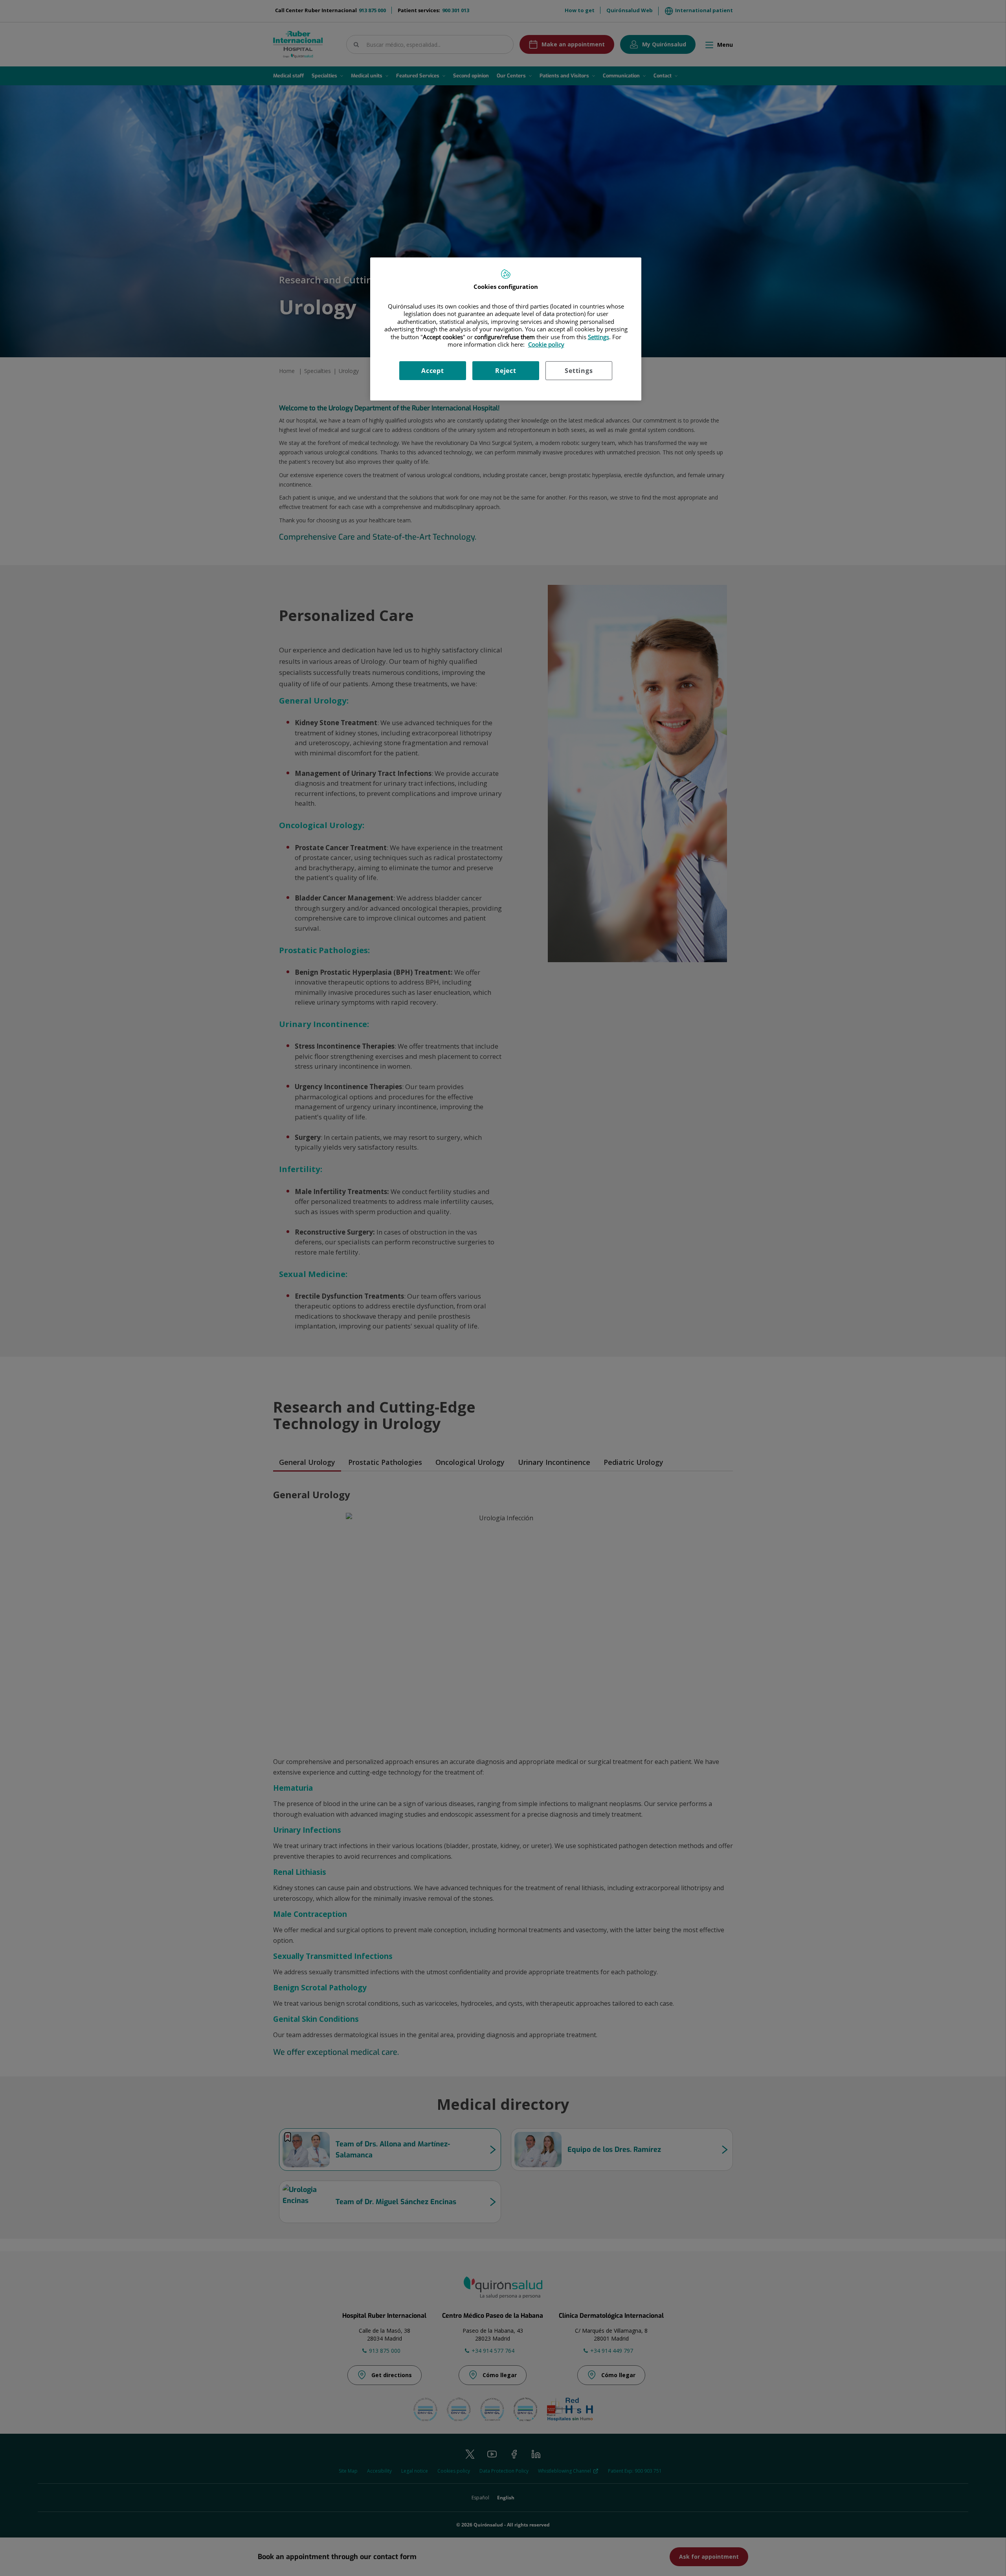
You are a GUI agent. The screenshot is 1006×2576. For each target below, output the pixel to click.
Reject (506, 371)
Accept (433, 371)
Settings (579, 371)
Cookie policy (546, 344)
